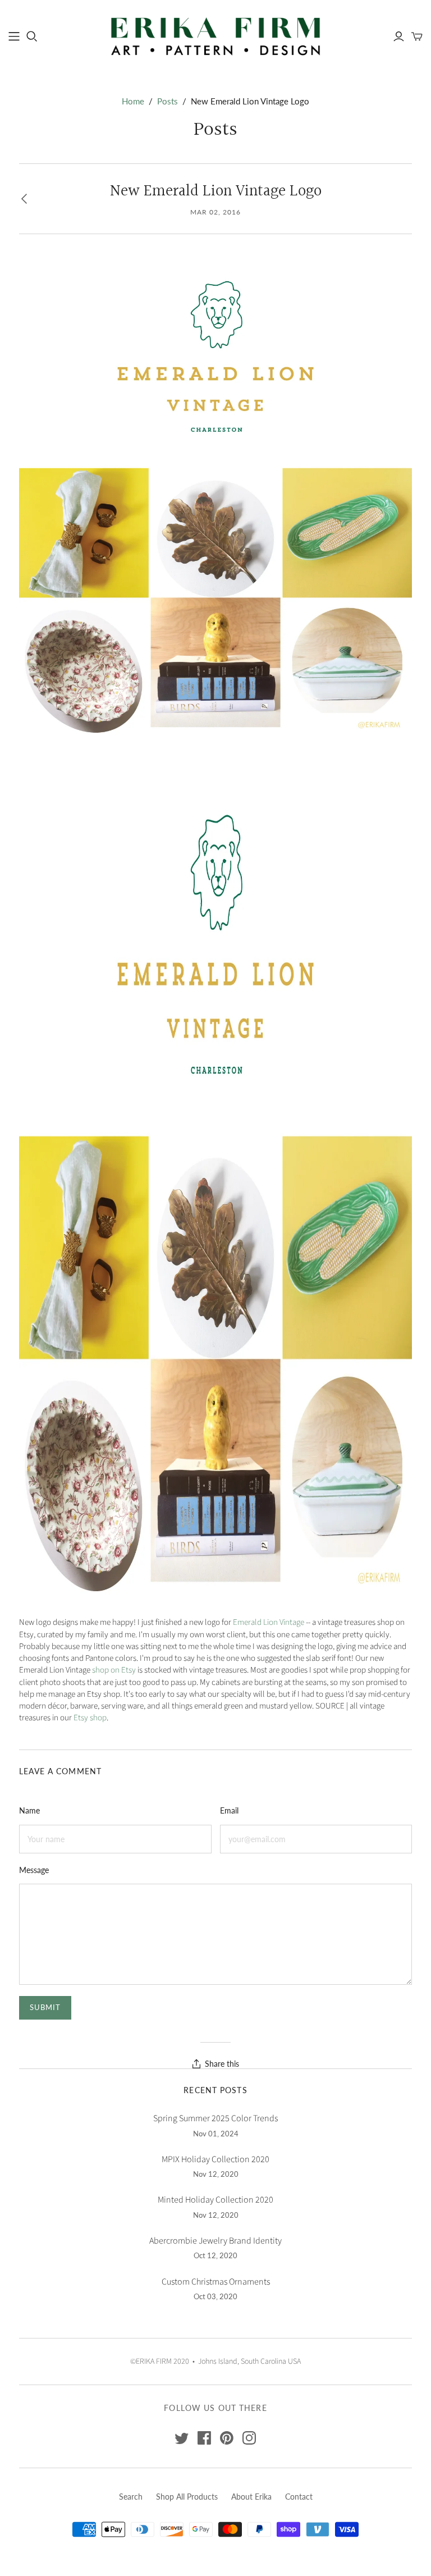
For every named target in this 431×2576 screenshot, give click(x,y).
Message (34, 1870)
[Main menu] (14, 36)
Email (229, 1810)
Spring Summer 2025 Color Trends (215, 2118)
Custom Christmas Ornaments (216, 2282)
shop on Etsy (114, 1670)
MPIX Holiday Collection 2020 (215, 2159)
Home (133, 101)
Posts (168, 101)
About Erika (251, 2497)
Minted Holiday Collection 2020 (215, 2200)
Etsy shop (90, 1718)
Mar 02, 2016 (215, 212)
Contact (299, 2497)
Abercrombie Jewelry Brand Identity (215, 2241)
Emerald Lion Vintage (269, 1622)
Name (29, 1810)
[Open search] (32, 36)
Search (131, 2497)
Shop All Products (187, 2497)
